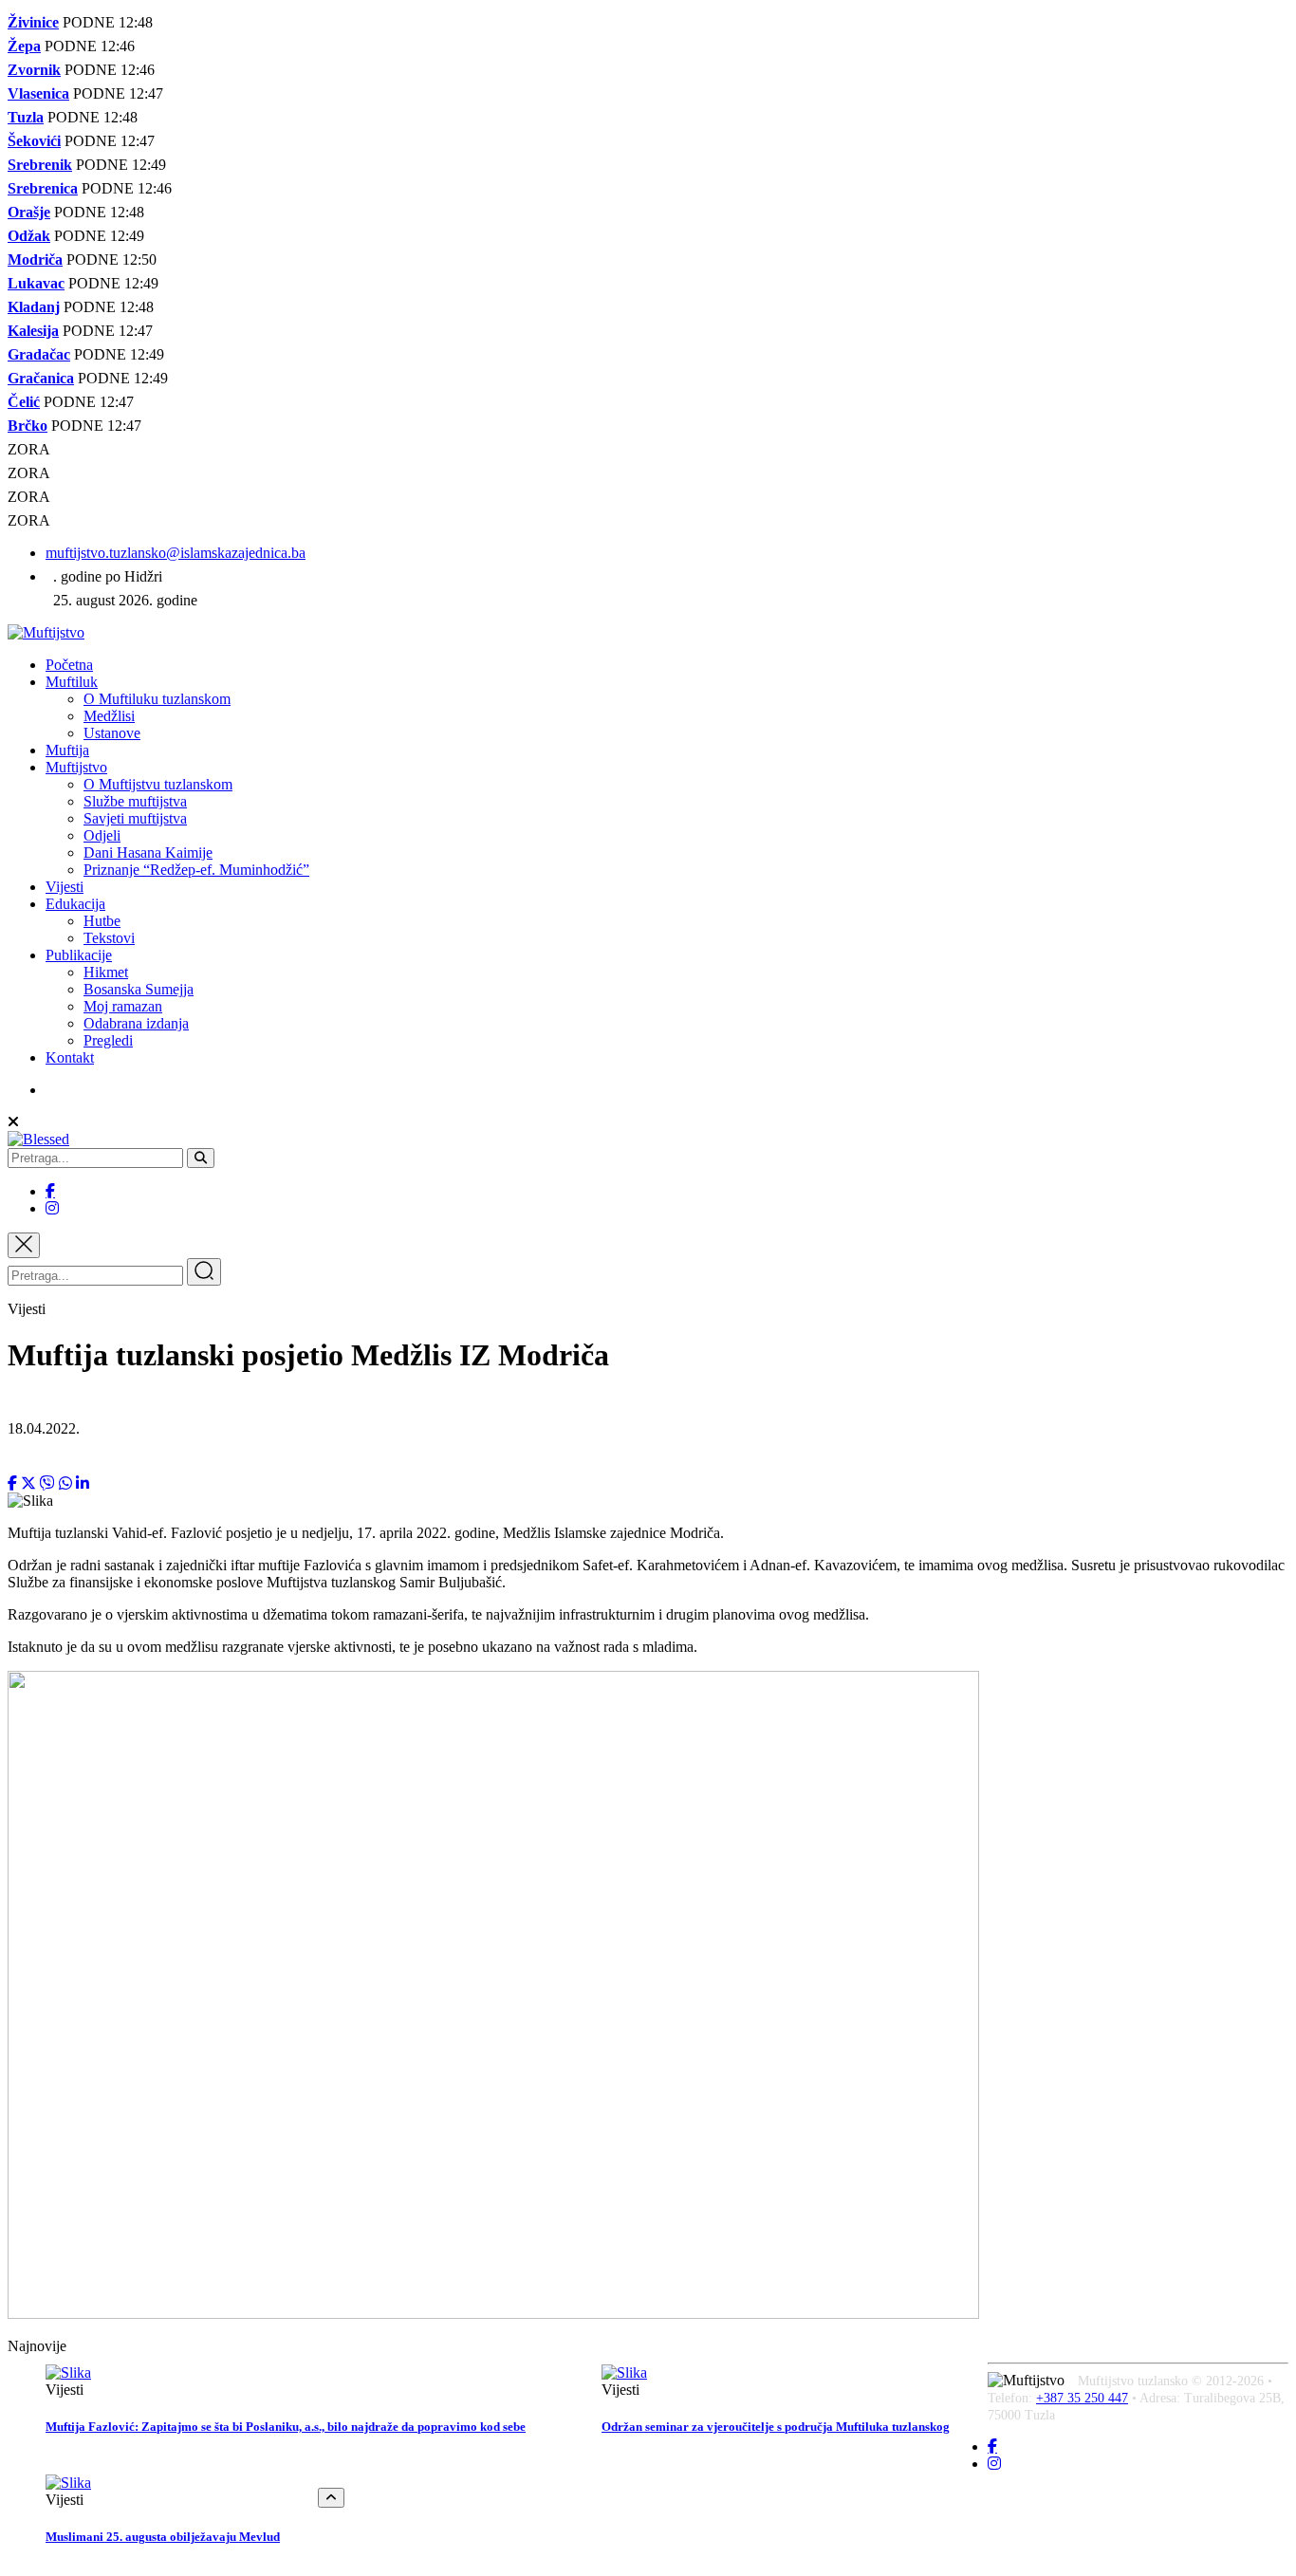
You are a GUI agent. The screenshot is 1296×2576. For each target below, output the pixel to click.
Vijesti (65, 887)
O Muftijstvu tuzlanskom (158, 784)
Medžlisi (109, 716)
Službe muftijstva (135, 801)
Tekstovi (109, 938)
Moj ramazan (123, 1006)
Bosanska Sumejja (139, 989)
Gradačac (39, 354)
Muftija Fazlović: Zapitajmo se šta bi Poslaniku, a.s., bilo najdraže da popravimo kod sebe (286, 2427)
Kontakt (70, 1057)
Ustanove (112, 733)
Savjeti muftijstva (135, 818)
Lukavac (36, 283)
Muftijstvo (76, 767)
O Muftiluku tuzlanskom (157, 699)
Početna (69, 665)
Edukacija (75, 904)
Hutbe (102, 921)
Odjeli (102, 835)
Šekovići (34, 141)
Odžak (29, 236)
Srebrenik (40, 165)
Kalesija (33, 331)
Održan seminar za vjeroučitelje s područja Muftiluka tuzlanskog (776, 2427)
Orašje (29, 212)
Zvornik (34, 70)
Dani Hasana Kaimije (148, 852)
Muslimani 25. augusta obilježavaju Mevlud (163, 2537)
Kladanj (34, 307)
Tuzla (26, 117)
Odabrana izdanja (136, 1023)
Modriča (35, 259)
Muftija (67, 750)
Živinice (33, 22)
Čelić (24, 402)
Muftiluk (72, 682)
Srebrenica (43, 188)
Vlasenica (38, 93)
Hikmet (106, 972)
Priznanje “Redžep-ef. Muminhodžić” (196, 870)
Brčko (28, 426)
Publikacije (79, 955)
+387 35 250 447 (1082, 2398)
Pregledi (108, 1040)
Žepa (24, 46)
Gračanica (41, 378)
